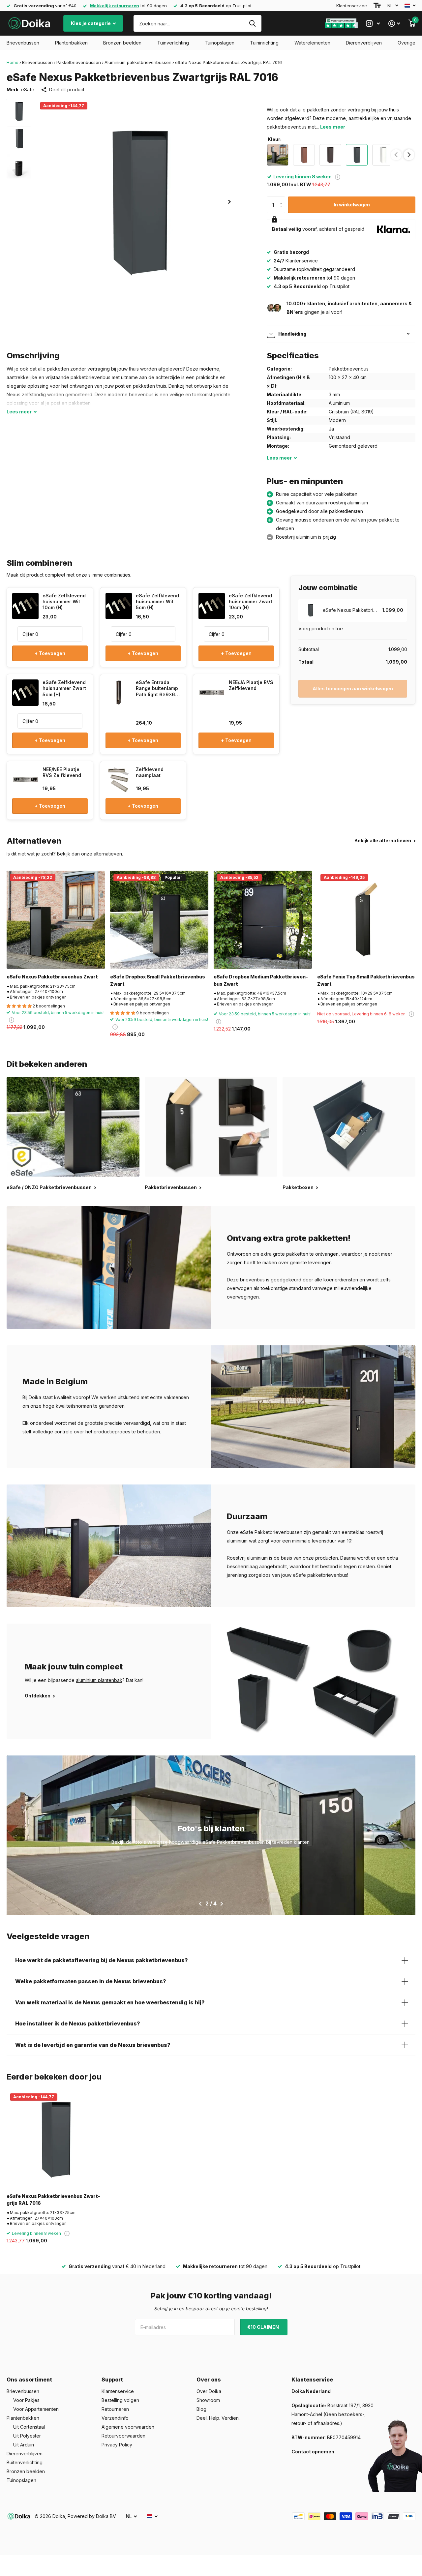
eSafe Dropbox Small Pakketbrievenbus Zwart (158, 980)
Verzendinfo (115, 2418)
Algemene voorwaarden (128, 2427)
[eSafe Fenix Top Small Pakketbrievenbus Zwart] (366, 920)
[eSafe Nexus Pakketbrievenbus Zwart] (56, 920)
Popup (338, 177)
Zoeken (252, 23)
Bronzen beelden (122, 43)
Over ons (209, 2380)
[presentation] (409, 155)
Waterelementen (312, 43)
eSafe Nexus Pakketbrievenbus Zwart (52, 977)
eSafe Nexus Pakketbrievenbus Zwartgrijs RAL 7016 (53, 2200)
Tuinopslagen (220, 43)
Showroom (208, 2400)
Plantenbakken (71, 43)
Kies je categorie (91, 23)
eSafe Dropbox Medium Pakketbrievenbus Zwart (261, 980)
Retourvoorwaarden (123, 2436)
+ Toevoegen (50, 653)
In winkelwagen (352, 205)
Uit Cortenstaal (29, 2427)
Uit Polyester (27, 2436)
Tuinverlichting (173, 43)
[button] (229, 202)
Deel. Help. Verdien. (218, 2418)
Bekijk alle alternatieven (383, 840)
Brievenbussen (23, 43)
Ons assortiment (29, 2380)
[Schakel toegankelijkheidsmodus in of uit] (377, 6)
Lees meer (333, 127)
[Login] (394, 24)
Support (112, 2380)
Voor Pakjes (26, 2400)
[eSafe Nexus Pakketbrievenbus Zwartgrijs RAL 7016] (56, 2139)
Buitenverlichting (25, 2462)
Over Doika (209, 2391)
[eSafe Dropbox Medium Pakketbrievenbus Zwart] (263, 920)
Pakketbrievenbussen (79, 62)
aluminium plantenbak (99, 1680)
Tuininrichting (264, 43)
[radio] (278, 155)
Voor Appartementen (36, 2409)
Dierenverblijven (364, 43)
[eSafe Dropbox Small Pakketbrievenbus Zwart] (159, 920)
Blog (201, 2409)
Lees (19, 412)
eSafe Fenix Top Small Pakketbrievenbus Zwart (366, 980)
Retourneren (115, 2409)
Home (13, 62)
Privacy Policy (117, 2445)
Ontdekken (38, 1696)
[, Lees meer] (373, 24)
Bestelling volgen (120, 2400)
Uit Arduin (24, 2445)
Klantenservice (352, 6)
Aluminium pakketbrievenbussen (138, 62)
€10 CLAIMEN (264, 2327)
